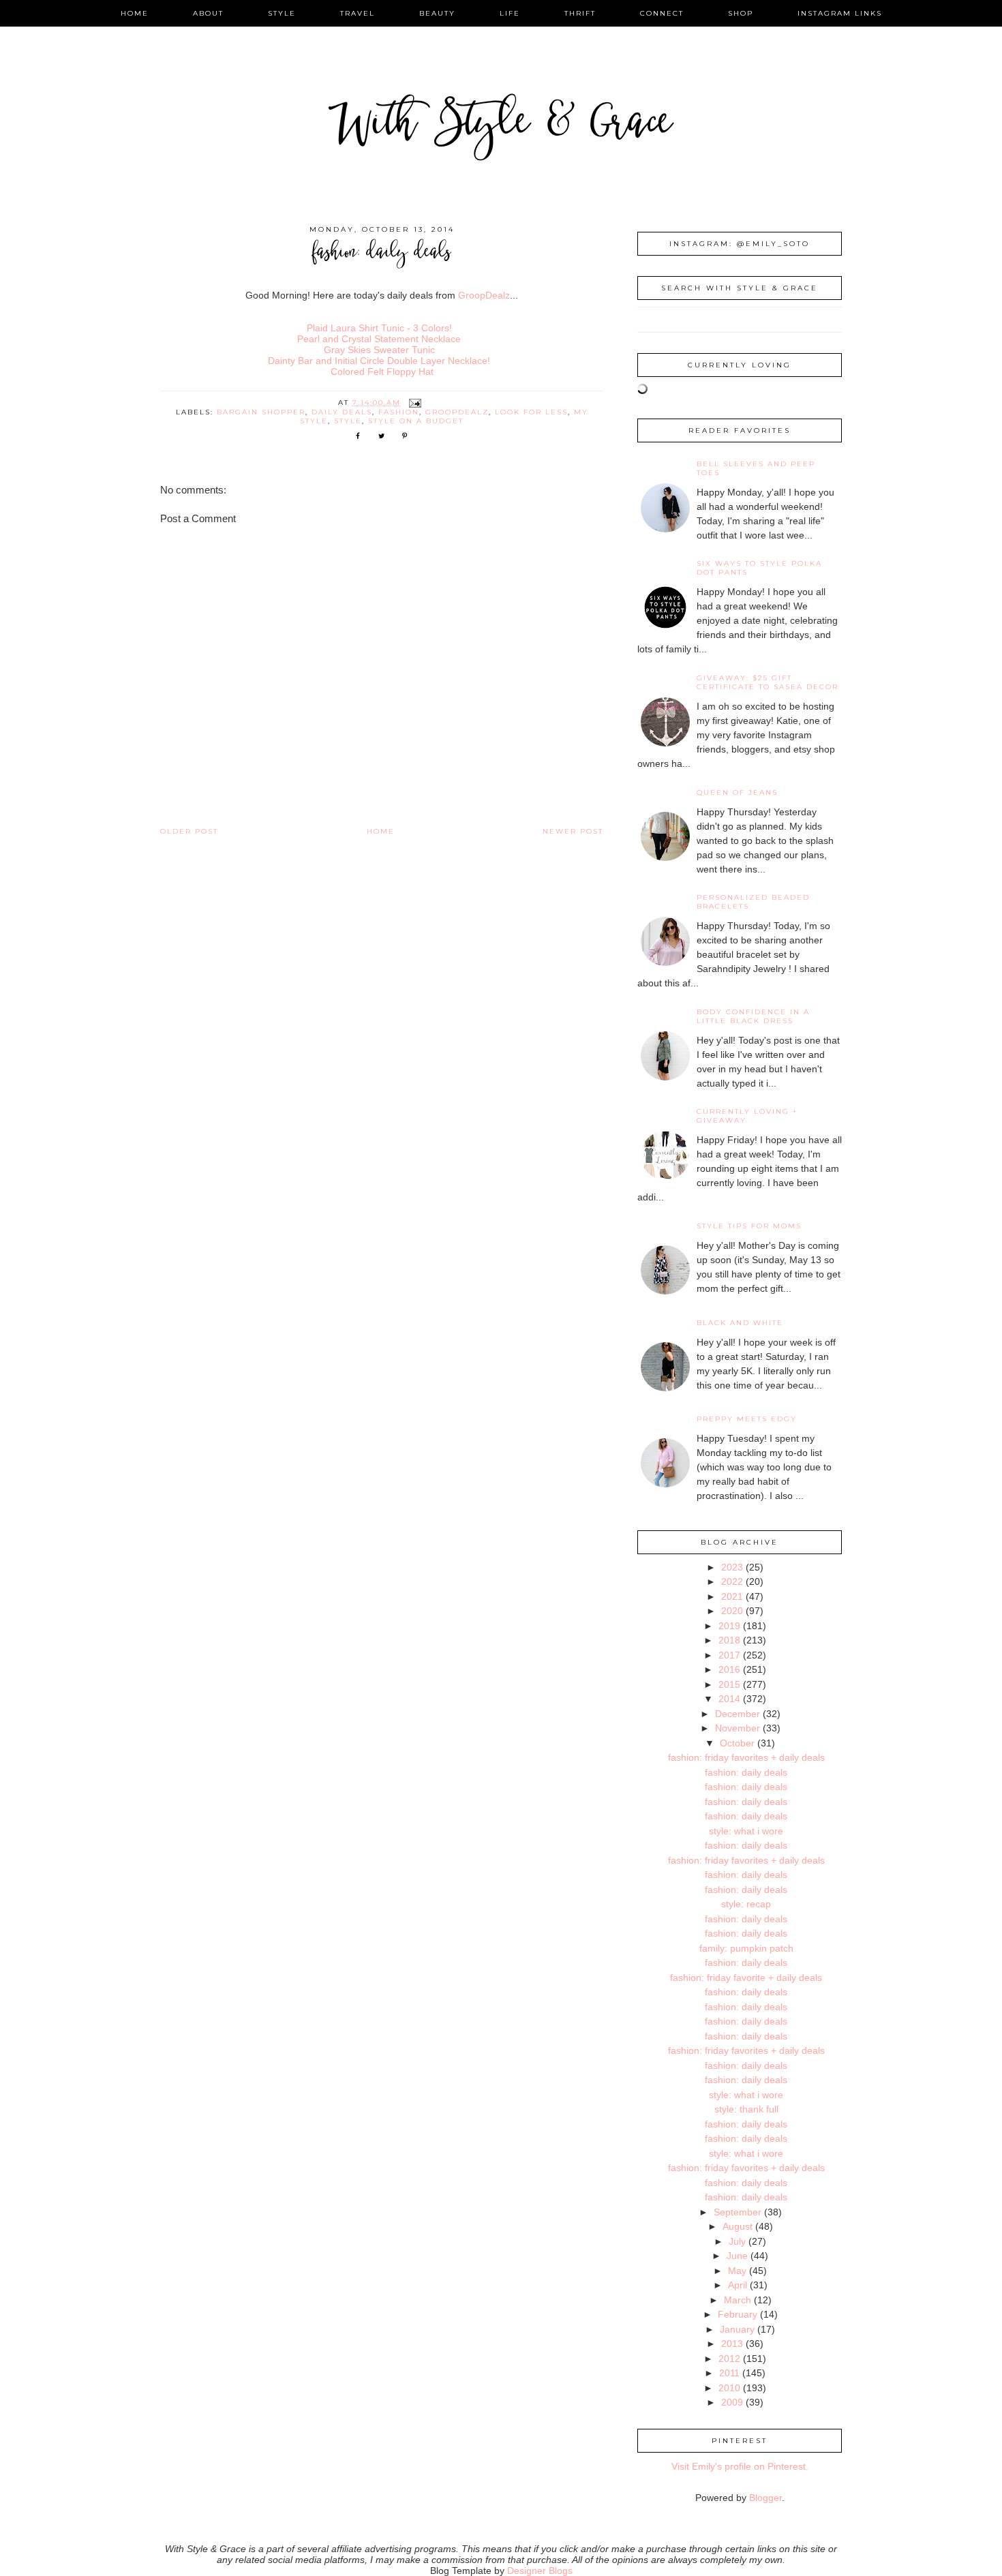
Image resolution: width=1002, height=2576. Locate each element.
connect (662, 13)
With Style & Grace (501, 126)
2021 (732, 1596)
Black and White (740, 1323)
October (737, 1743)
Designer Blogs (540, 2571)
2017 (729, 1655)
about (208, 13)
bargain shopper (261, 412)
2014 (729, 1699)
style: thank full (746, 2109)
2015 (729, 1684)
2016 (729, 1669)
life (510, 13)
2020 (732, 1611)
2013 (732, 2344)
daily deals (342, 412)
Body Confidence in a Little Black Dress (753, 1016)
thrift (580, 13)
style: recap (746, 1904)
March (738, 2300)
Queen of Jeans (737, 792)
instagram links (840, 13)
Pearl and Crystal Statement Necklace (379, 339)
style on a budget (416, 421)
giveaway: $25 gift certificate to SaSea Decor (768, 682)
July (737, 2241)
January (737, 2329)
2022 (732, 1581)
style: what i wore (746, 1831)
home (135, 13)
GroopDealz (484, 295)
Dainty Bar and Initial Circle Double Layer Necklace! (379, 361)
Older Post (189, 831)
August (738, 2226)
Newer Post (573, 831)
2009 (732, 2402)
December (738, 1714)
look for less (531, 412)
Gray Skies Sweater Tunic (379, 350)
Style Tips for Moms (749, 1226)
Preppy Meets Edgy (747, 1419)
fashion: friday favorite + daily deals (746, 1978)
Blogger (765, 2498)
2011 (729, 2373)
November (738, 1728)
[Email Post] (415, 403)
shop (741, 13)
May (737, 2271)
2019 (729, 1626)
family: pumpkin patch (746, 1948)
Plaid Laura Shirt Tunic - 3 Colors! (379, 328)
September (738, 2212)
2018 (729, 1640)
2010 (729, 2388)
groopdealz (457, 412)
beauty (437, 13)
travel (358, 13)
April (738, 2285)
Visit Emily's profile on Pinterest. (740, 2466)
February (738, 2314)
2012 (729, 2359)
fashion (399, 412)
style (282, 13)
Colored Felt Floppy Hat (382, 372)
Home (381, 831)
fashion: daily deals (746, 1772)
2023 (732, 1567)
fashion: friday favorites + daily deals (746, 1757)
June (737, 2256)
